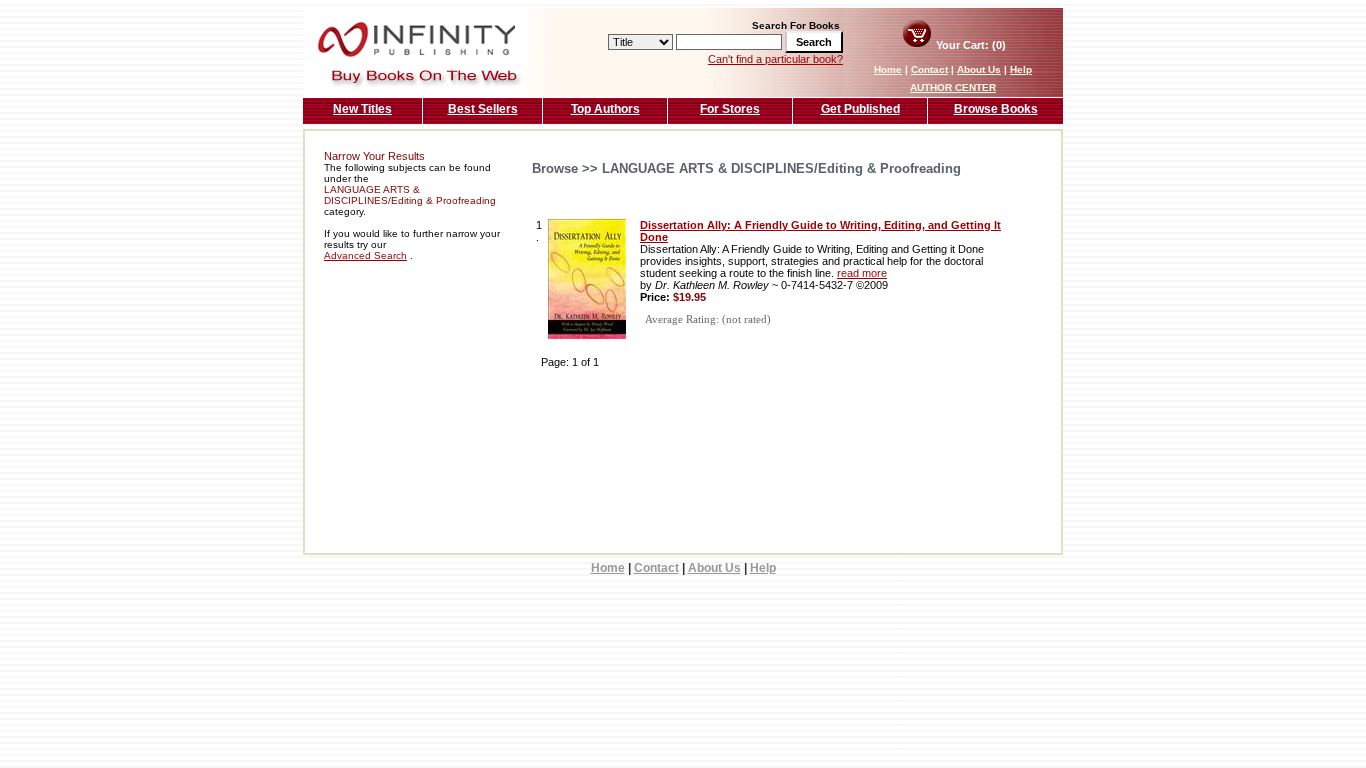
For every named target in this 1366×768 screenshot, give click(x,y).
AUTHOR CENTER (953, 87)
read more (862, 273)
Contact (929, 69)
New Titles (362, 109)
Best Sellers (483, 109)
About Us (979, 69)
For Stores (730, 109)
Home (888, 69)
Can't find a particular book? (775, 59)
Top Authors (605, 109)
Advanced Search (365, 255)
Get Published (860, 109)
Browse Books (996, 109)
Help (1021, 69)
